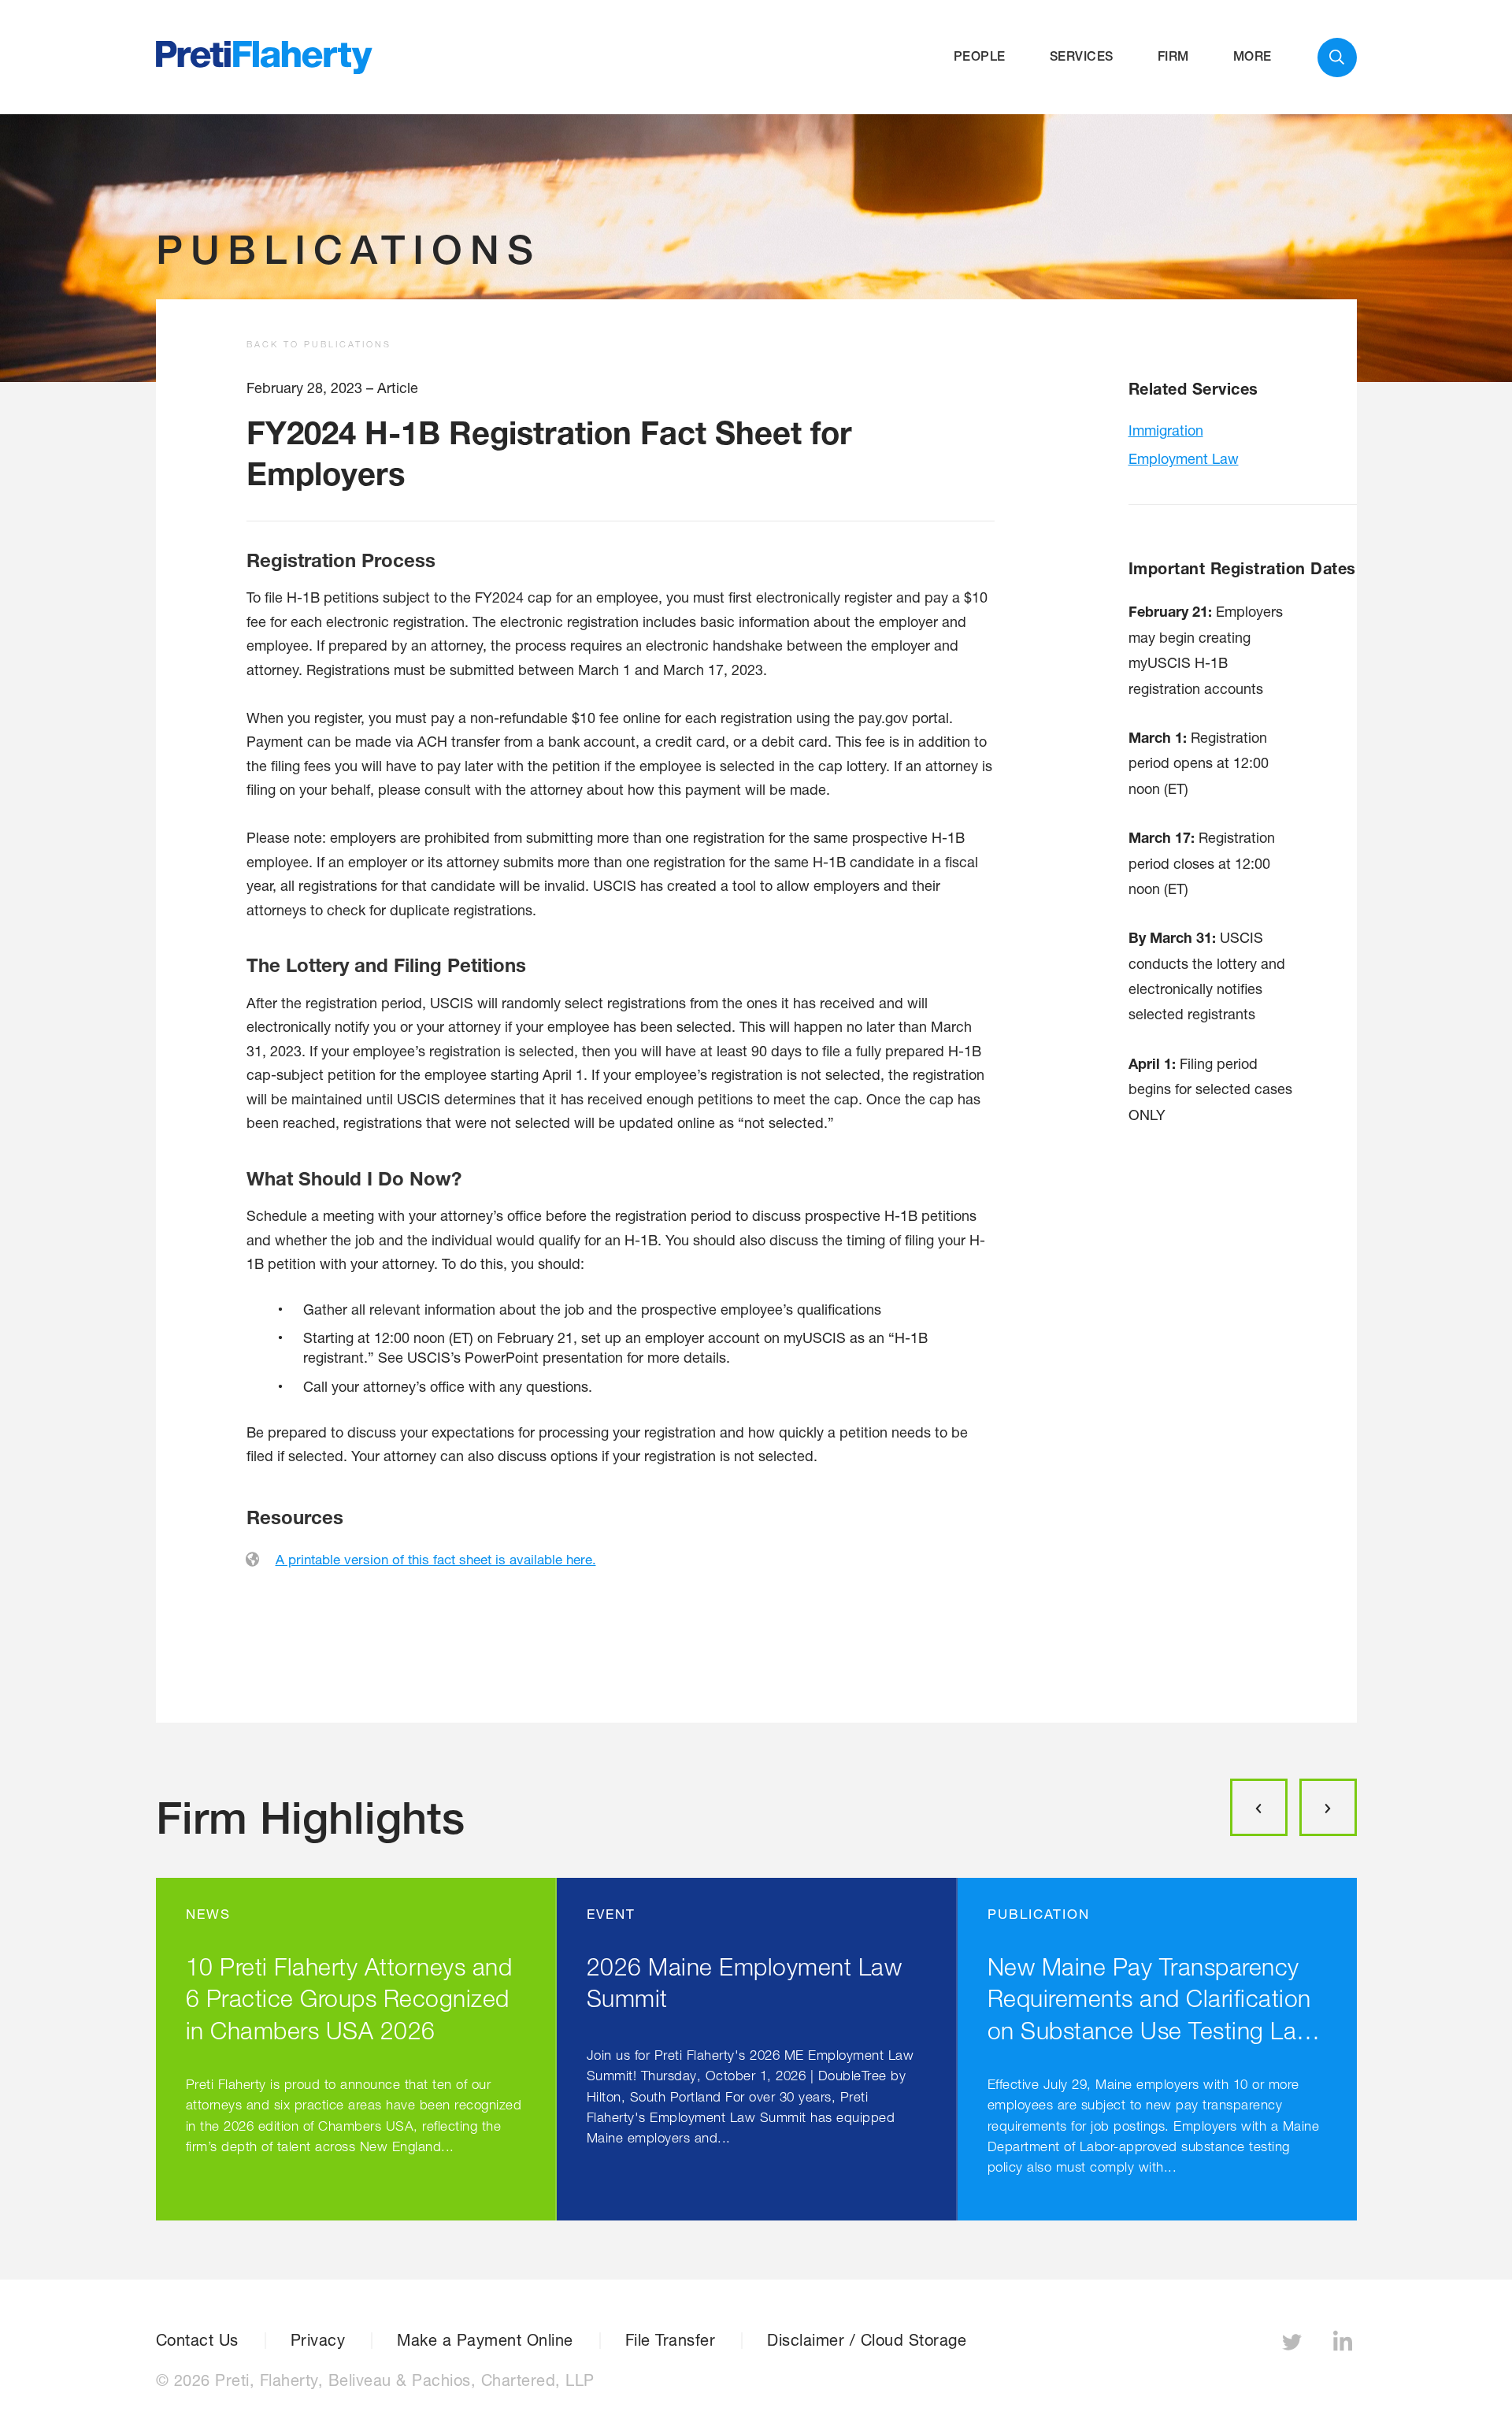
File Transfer (671, 2340)
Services (1082, 56)
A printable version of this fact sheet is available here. (436, 1559)
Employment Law (1184, 458)
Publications (348, 249)
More (1253, 56)
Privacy (318, 2340)
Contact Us (197, 2340)
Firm (1173, 56)
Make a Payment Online (485, 2340)
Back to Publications (319, 344)
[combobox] (1337, 58)
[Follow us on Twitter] (1294, 2346)
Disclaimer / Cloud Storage (867, 2340)
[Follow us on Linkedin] (1345, 2346)
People (980, 56)
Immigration (1166, 430)
